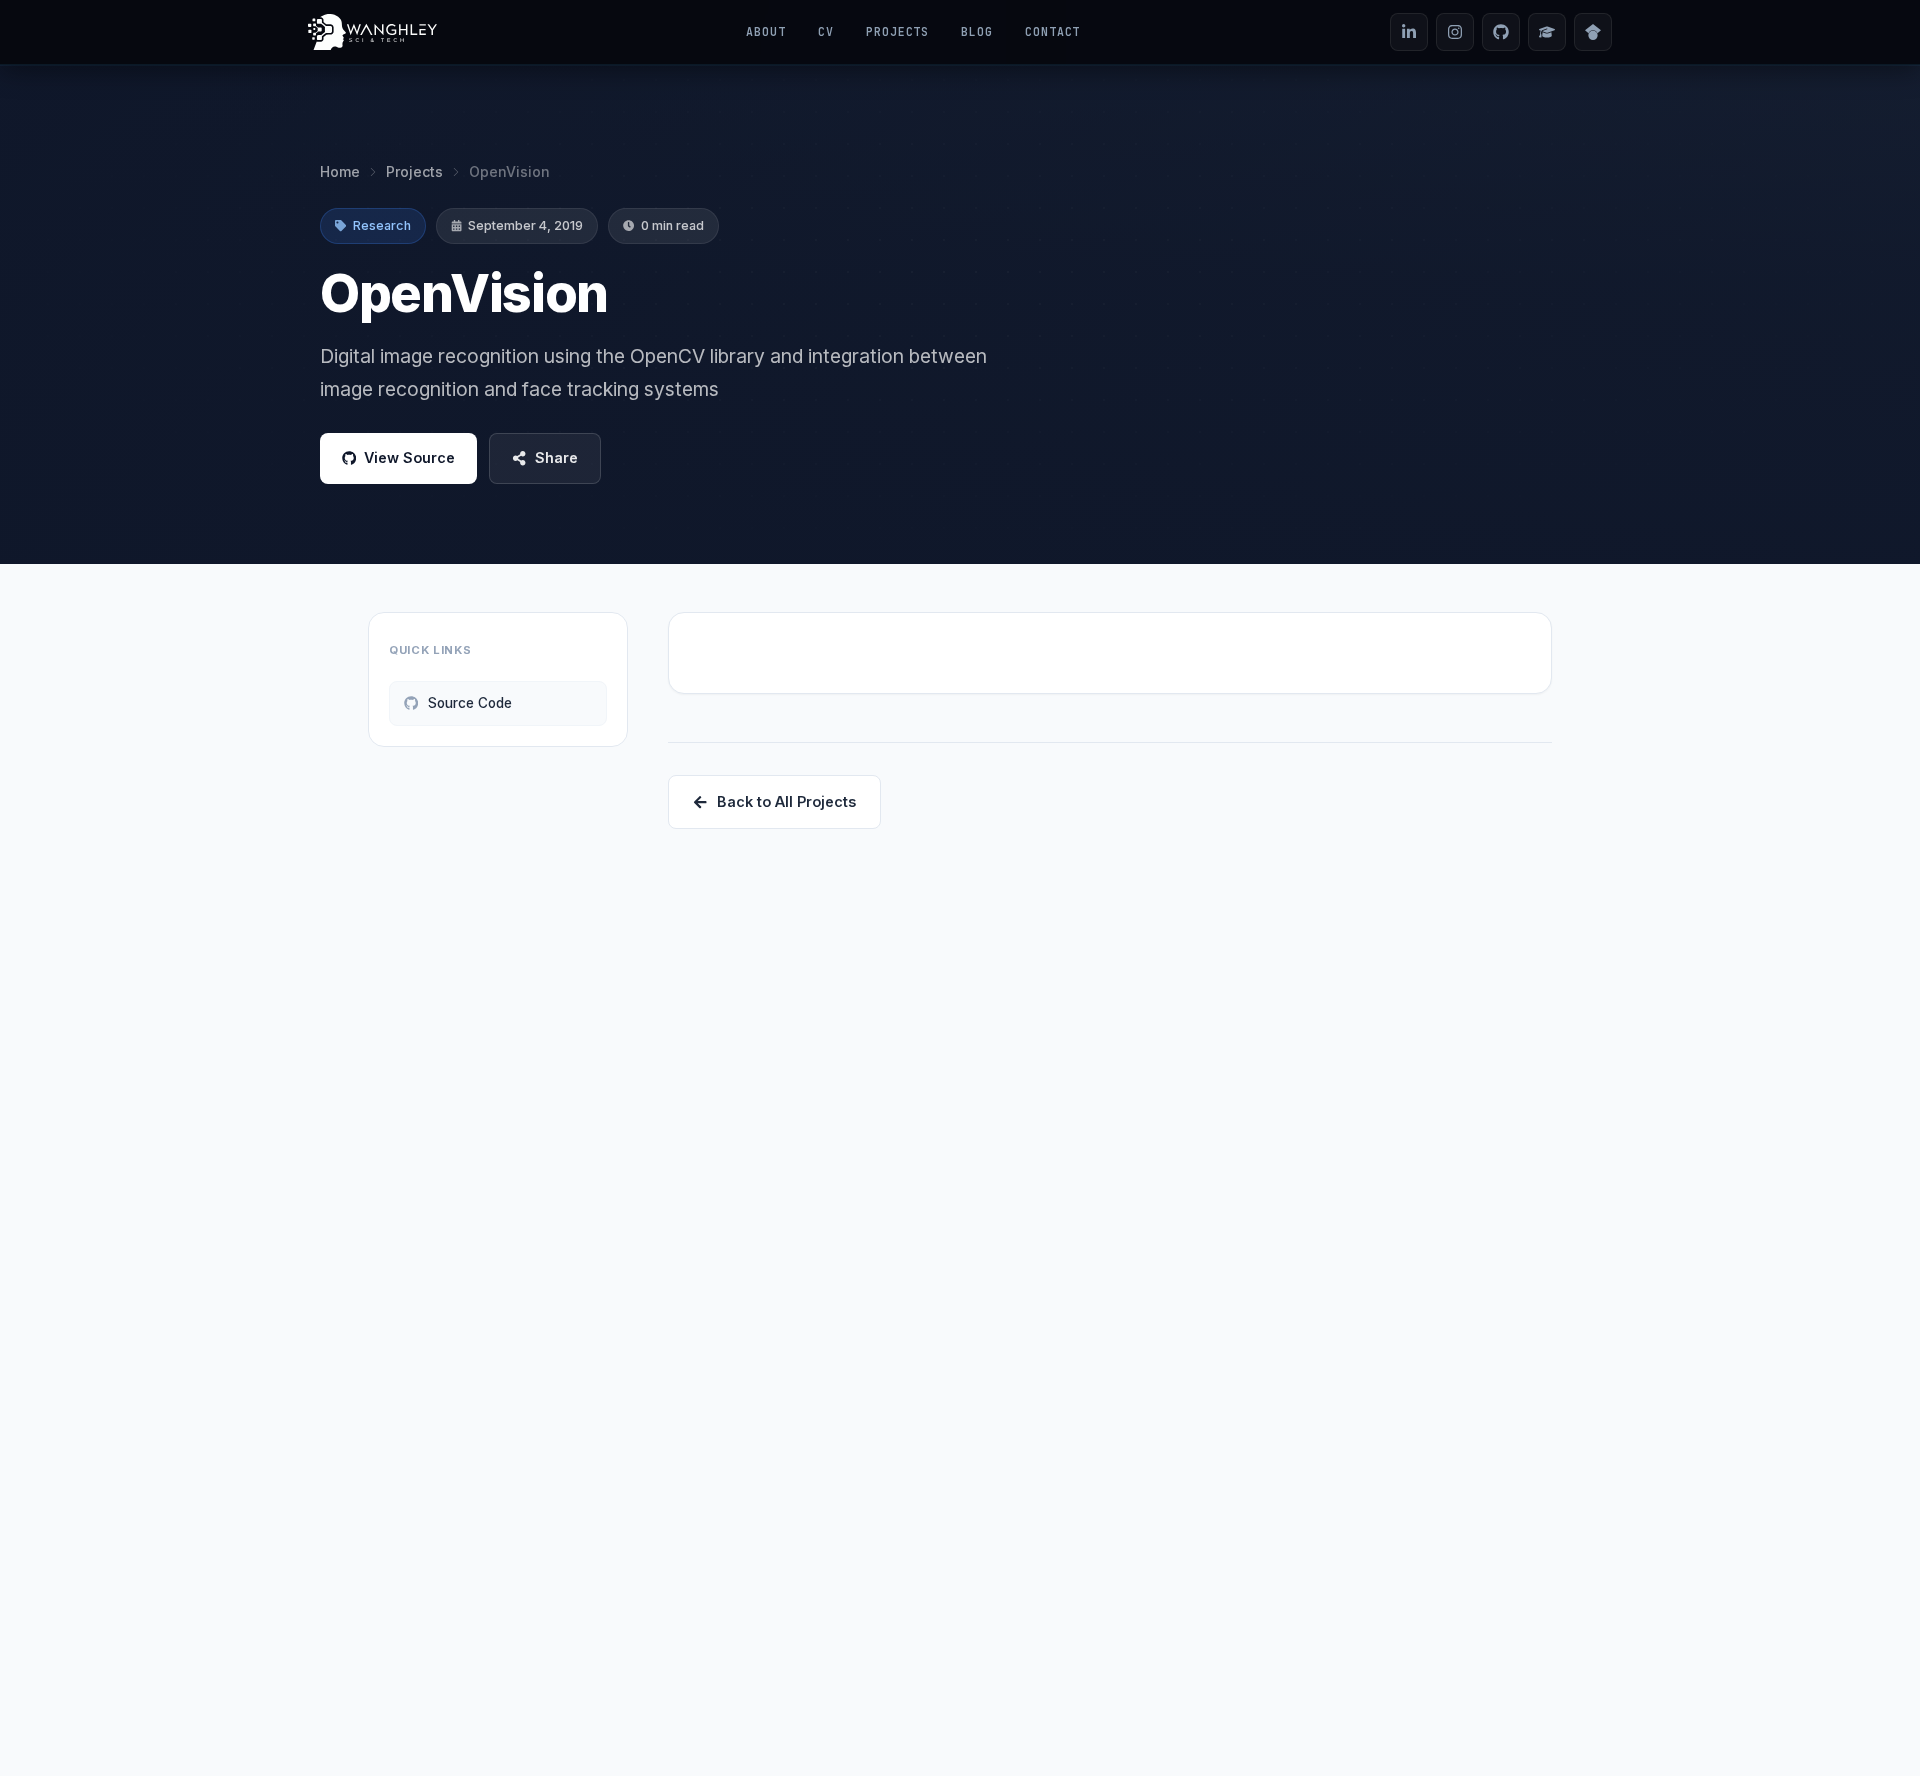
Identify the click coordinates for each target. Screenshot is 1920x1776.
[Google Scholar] (1593, 32)
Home (340, 171)
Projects (414, 171)
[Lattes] (1547, 32)
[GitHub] (1501, 32)
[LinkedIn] (1409, 32)
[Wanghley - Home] (372, 32)
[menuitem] (766, 32)
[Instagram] (1455, 32)
